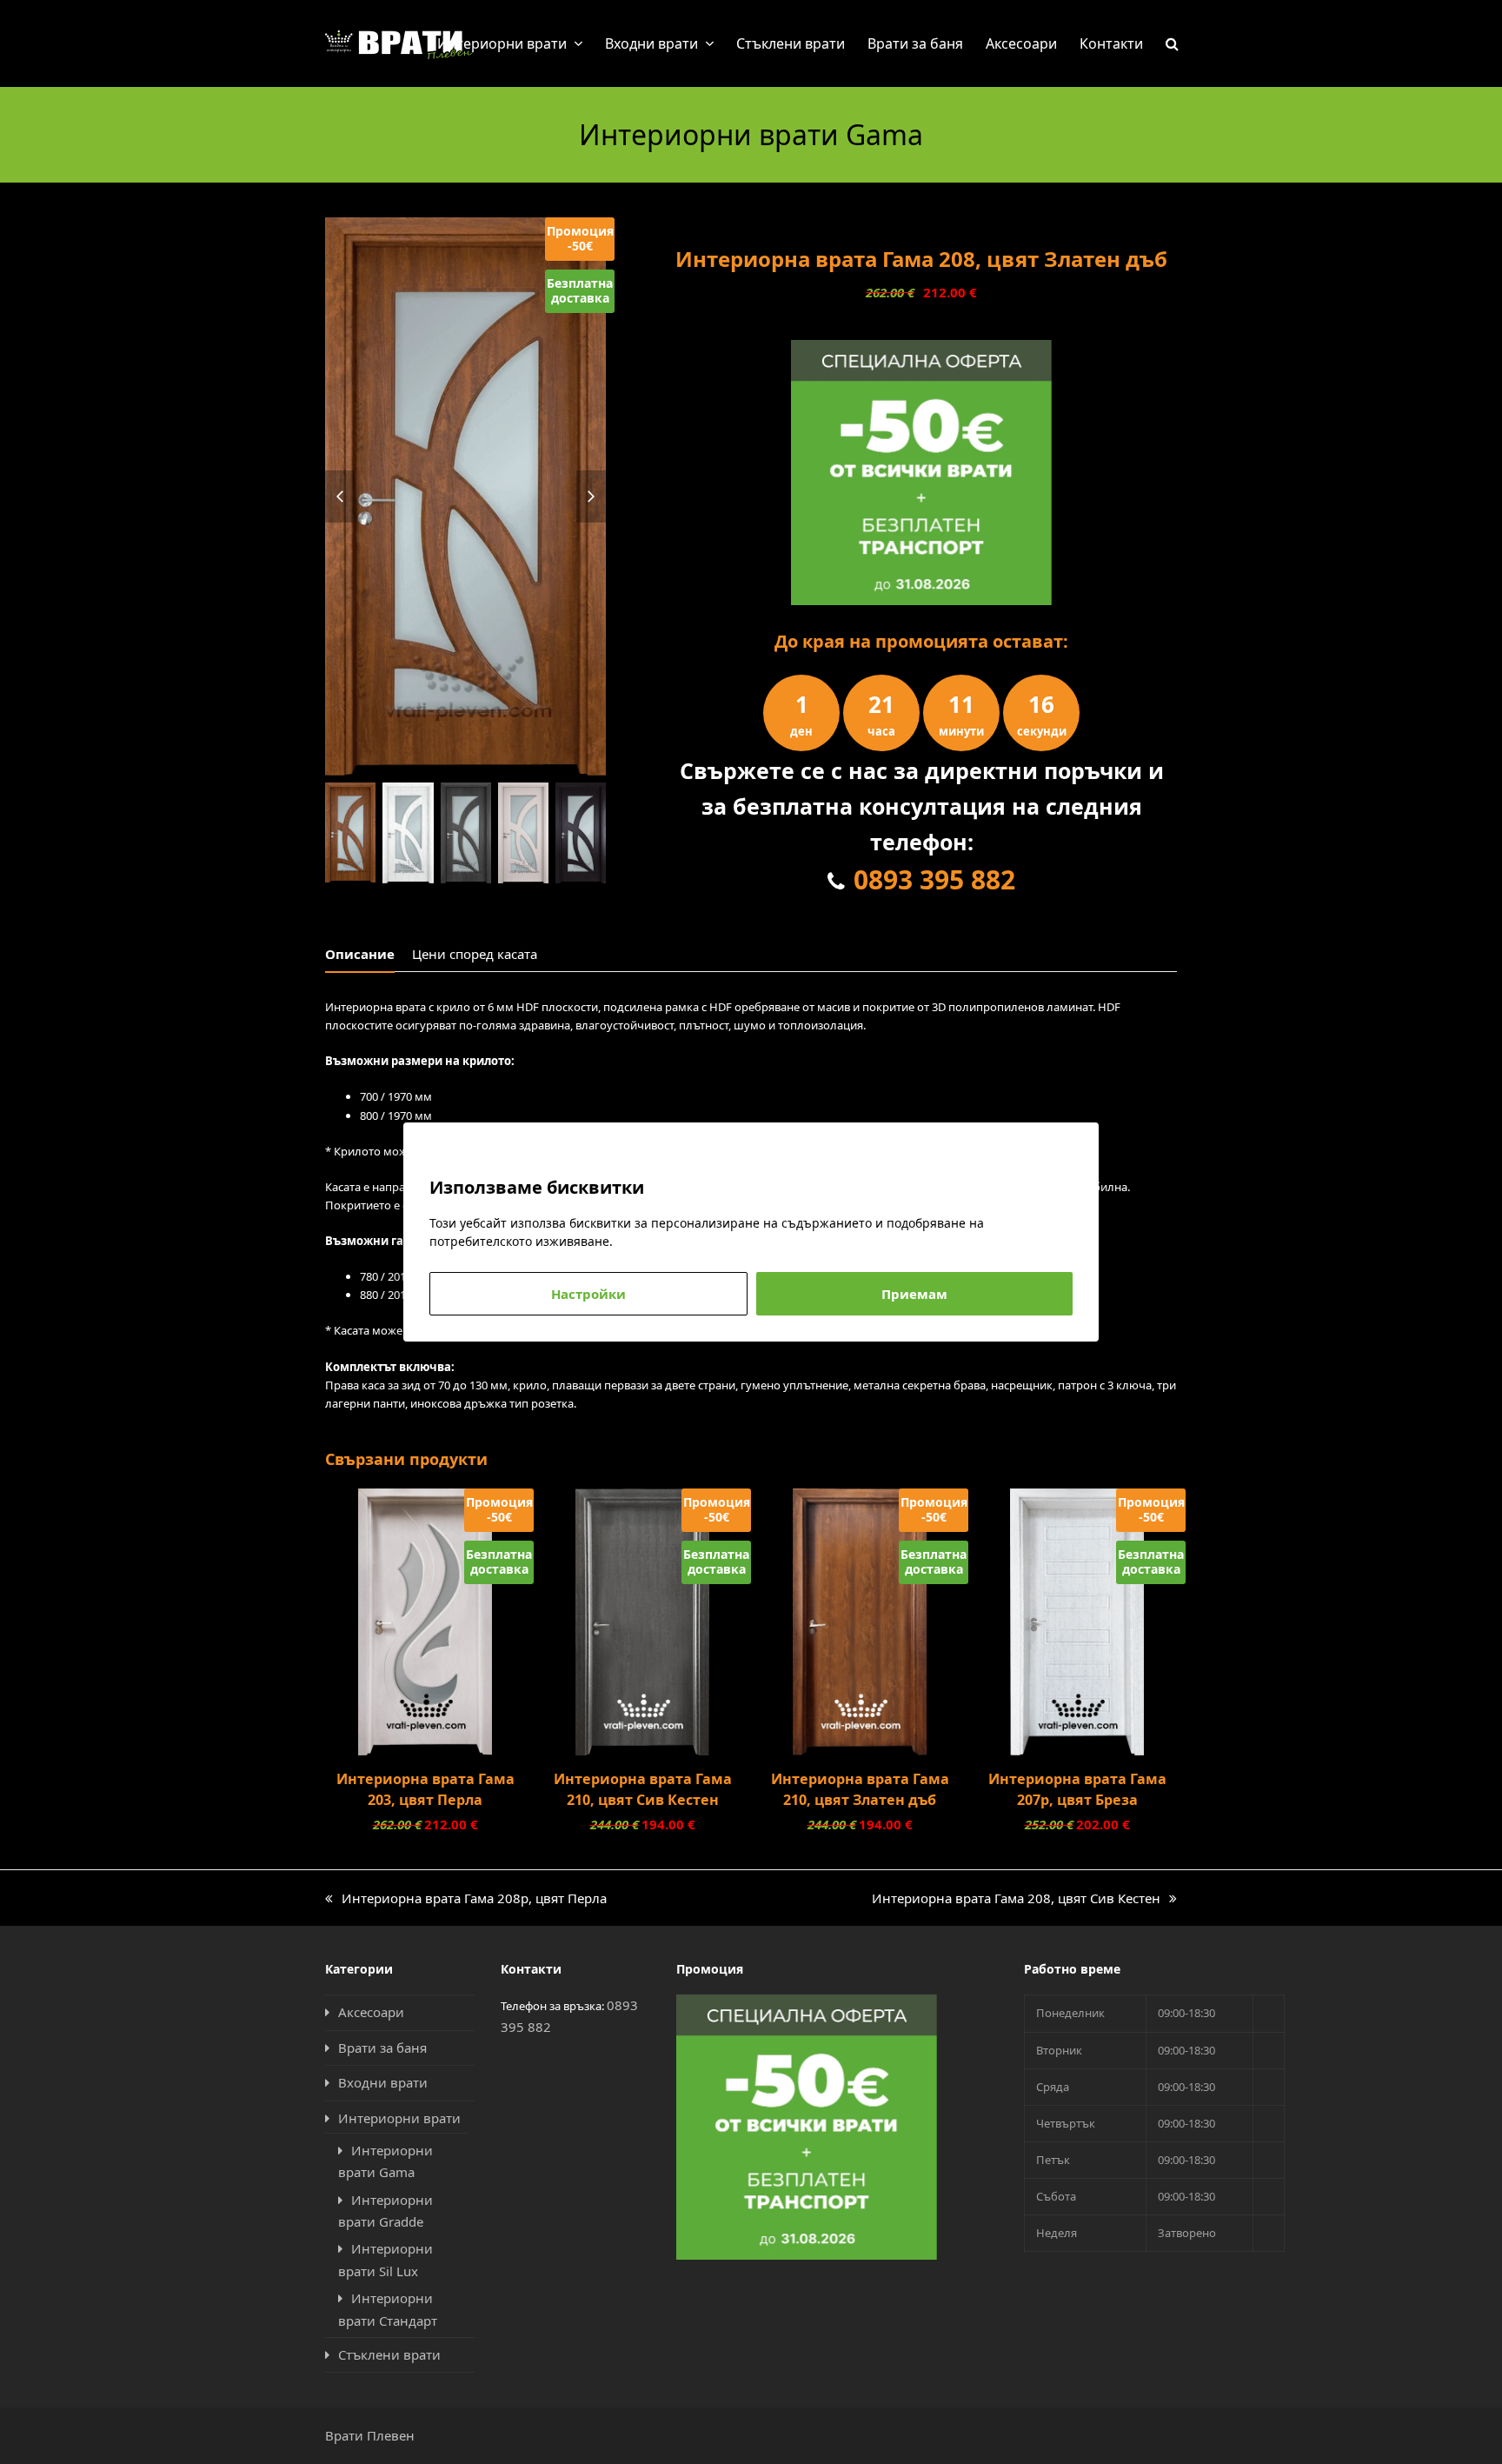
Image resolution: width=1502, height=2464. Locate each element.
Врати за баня (382, 2048)
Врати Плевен (370, 2435)
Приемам (914, 1294)
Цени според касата (475, 954)
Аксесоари (371, 2012)
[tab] (360, 954)
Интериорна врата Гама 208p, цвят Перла (466, 1899)
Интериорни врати (399, 2118)
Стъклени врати (389, 2354)
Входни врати (383, 2082)
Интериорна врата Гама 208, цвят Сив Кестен (1016, 1899)
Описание (360, 954)
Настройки (588, 1294)
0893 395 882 (934, 879)
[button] (1172, 43)
